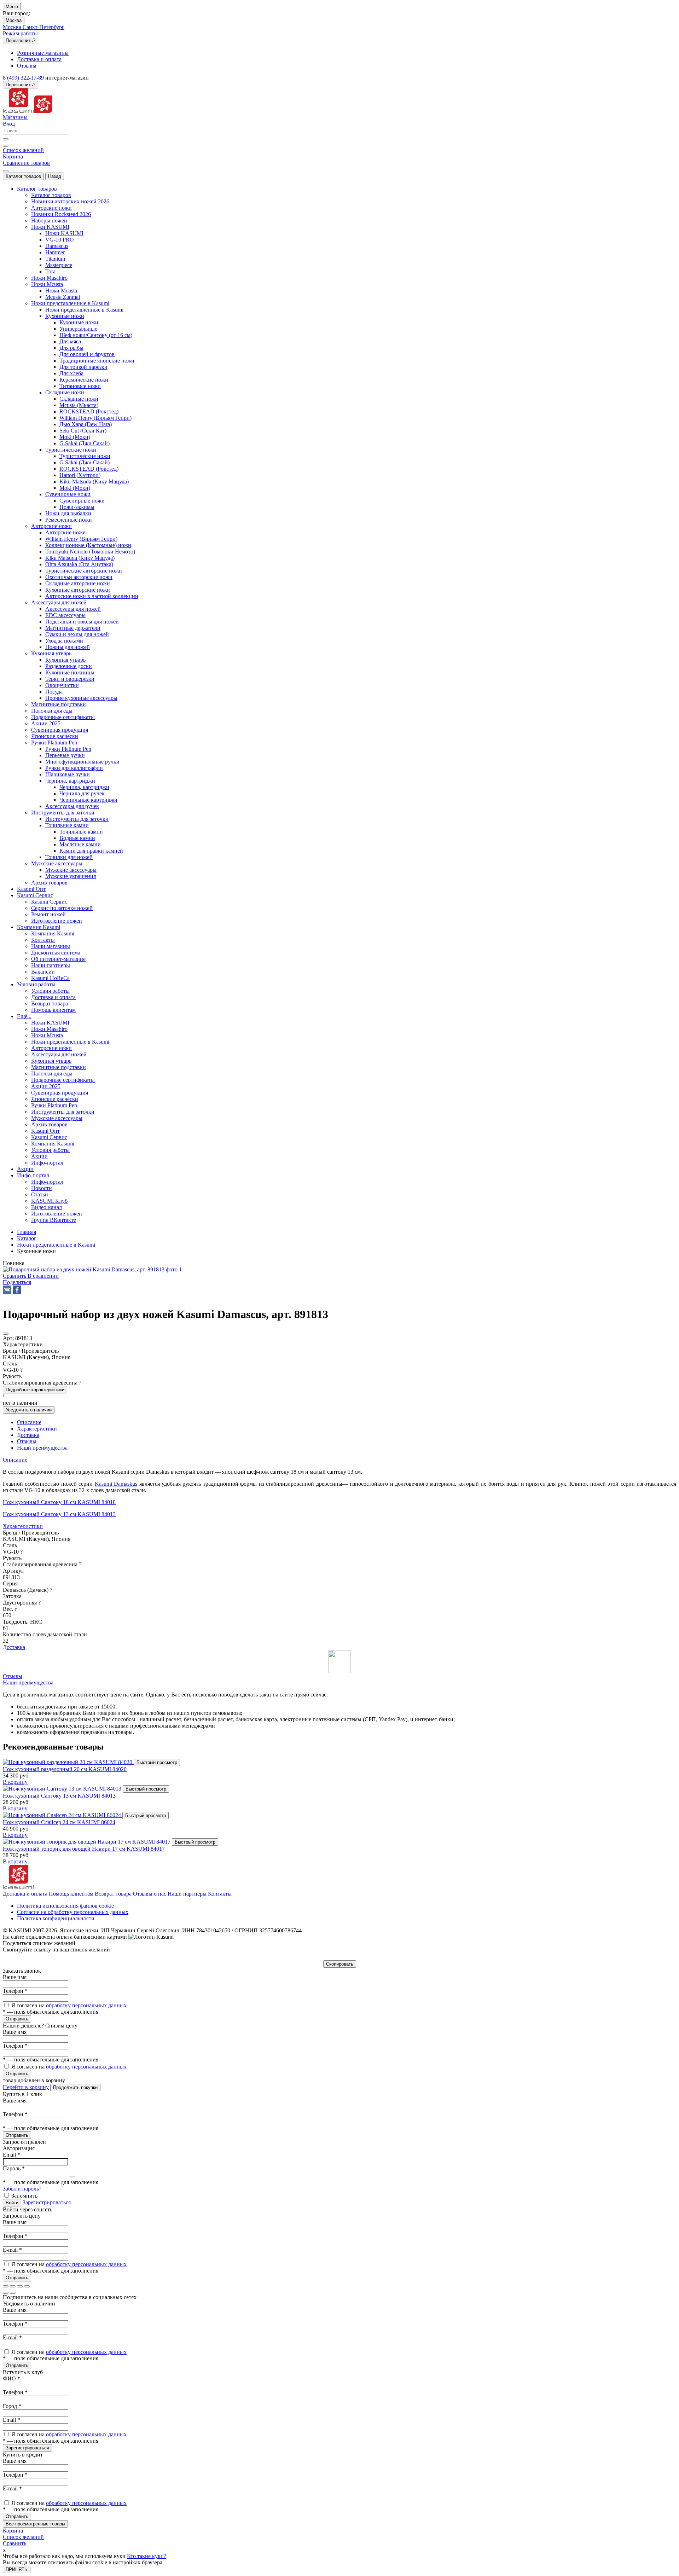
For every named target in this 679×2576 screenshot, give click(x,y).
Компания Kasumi (53, 933)
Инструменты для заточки (77, 819)
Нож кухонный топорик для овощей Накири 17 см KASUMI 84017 (84, 1849)
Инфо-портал (47, 1182)
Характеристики (23, 1526)
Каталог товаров (23, 176)
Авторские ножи (66, 532)
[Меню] (6, 171)
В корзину (15, 1782)
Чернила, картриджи (84, 787)
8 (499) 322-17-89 (23, 78)
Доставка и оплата (25, 1894)
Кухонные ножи (79, 322)
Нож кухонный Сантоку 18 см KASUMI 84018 (59, 1502)
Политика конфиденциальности (56, 1918)
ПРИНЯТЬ (17, 2569)
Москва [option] (13, 27)
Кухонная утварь (65, 660)
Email (11, 2155)
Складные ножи (79, 399)
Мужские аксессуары (71, 870)
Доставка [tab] (28, 1435)
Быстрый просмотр (157, 1762)
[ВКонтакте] (7, 1290)
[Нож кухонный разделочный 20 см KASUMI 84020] (68, 1762)
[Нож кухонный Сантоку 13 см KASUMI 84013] (63, 1789)
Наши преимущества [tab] (42, 1448)
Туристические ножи (85, 456)
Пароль (14, 2168)
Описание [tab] (29, 1422)
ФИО (11, 2378)
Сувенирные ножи (82, 501)
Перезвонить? (21, 40)
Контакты (220, 1894)
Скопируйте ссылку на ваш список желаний (56, 1950)
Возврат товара (113, 1894)
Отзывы (13, 1676)
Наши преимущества (28, 1682)
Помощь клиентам (71, 1894)
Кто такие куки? (147, 2556)
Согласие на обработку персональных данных (73, 1912)
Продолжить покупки (75, 2087)
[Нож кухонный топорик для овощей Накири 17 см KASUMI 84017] (87, 1842)
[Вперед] (13, 2293)
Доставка (14, 1647)
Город (12, 2406)
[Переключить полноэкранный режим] (20, 2286)
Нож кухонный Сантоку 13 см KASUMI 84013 (59, 1514)
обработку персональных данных (86, 2005)
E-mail (12, 2250)
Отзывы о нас (150, 1894)
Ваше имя (15, 1977)
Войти (12, 2203)
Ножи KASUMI (64, 233)
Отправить (17, 2019)
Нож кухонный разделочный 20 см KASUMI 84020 (65, 1769)
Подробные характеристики (35, 1390)
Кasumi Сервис (49, 902)
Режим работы (20, 33)
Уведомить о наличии (29, 1410)
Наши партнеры (187, 1894)
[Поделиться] (13, 2286)
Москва (14, 20)
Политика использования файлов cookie (65, 1906)
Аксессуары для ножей (73, 609)
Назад (55, 176)
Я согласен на (69, 2005)
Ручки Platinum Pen (68, 749)
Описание (15, 1460)
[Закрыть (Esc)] (6, 2286)
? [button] (21, 1370)
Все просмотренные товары (35, 2524)
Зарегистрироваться (47, 2202)
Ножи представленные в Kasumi (84, 310)
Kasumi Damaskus (116, 1484)
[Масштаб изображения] (27, 2286)
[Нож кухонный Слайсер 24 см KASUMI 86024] (63, 1815)
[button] (17, 1282)
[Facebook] (17, 1290)
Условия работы (50, 991)
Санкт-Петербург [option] (43, 27)
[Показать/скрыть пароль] (72, 2177)
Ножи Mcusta (61, 291)
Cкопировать (340, 1964)
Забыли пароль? (22, 2189)
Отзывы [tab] (27, 1441)
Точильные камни (81, 832)
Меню (12, 7)
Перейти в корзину (26, 2087)
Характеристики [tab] (37, 1429)
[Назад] (6, 2293)
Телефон (15, 1991)
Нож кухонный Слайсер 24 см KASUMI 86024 (59, 1822)
